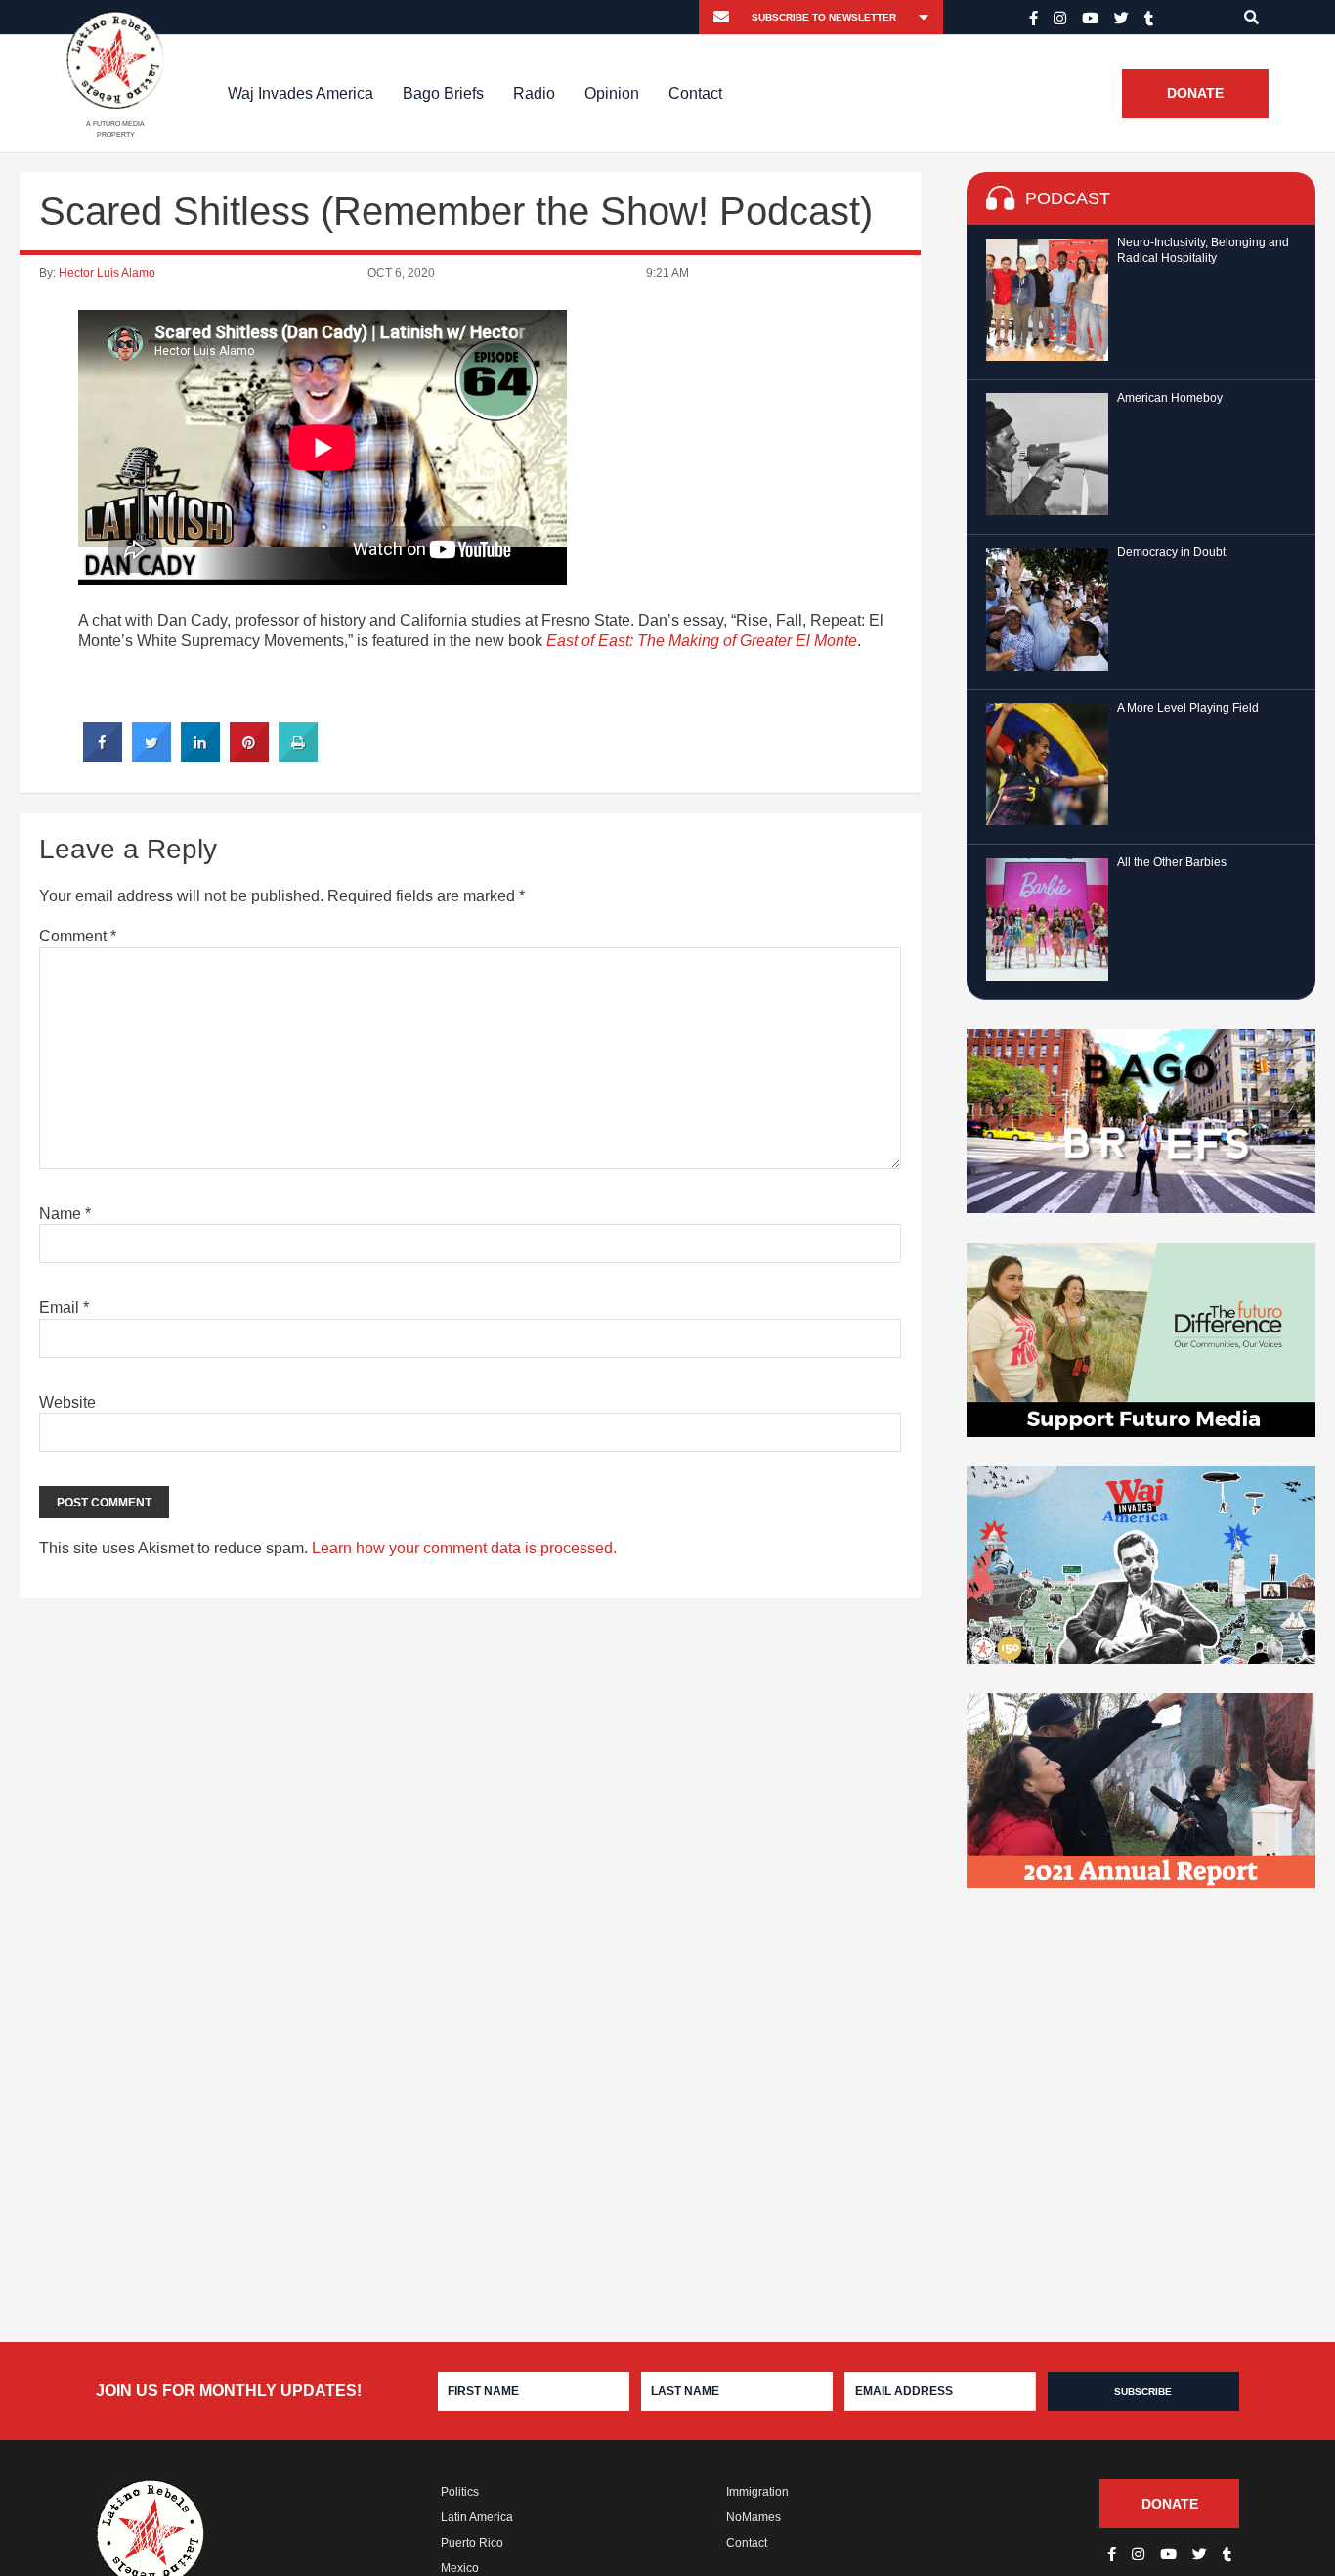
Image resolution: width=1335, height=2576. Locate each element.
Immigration (757, 2492)
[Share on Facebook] (103, 756)
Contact (695, 93)
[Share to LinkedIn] (200, 756)
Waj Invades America (301, 93)
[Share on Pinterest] (249, 756)
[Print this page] (298, 756)
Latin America (477, 2517)
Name (65, 1214)
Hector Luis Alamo (107, 273)
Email (64, 1308)
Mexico (460, 2568)
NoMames (754, 2517)
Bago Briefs (443, 93)
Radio (534, 93)
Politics (460, 2492)
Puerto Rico (472, 2543)
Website (67, 1402)
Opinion (612, 93)
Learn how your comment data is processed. (464, 1548)
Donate (1195, 94)
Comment (78, 936)
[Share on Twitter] (151, 756)
